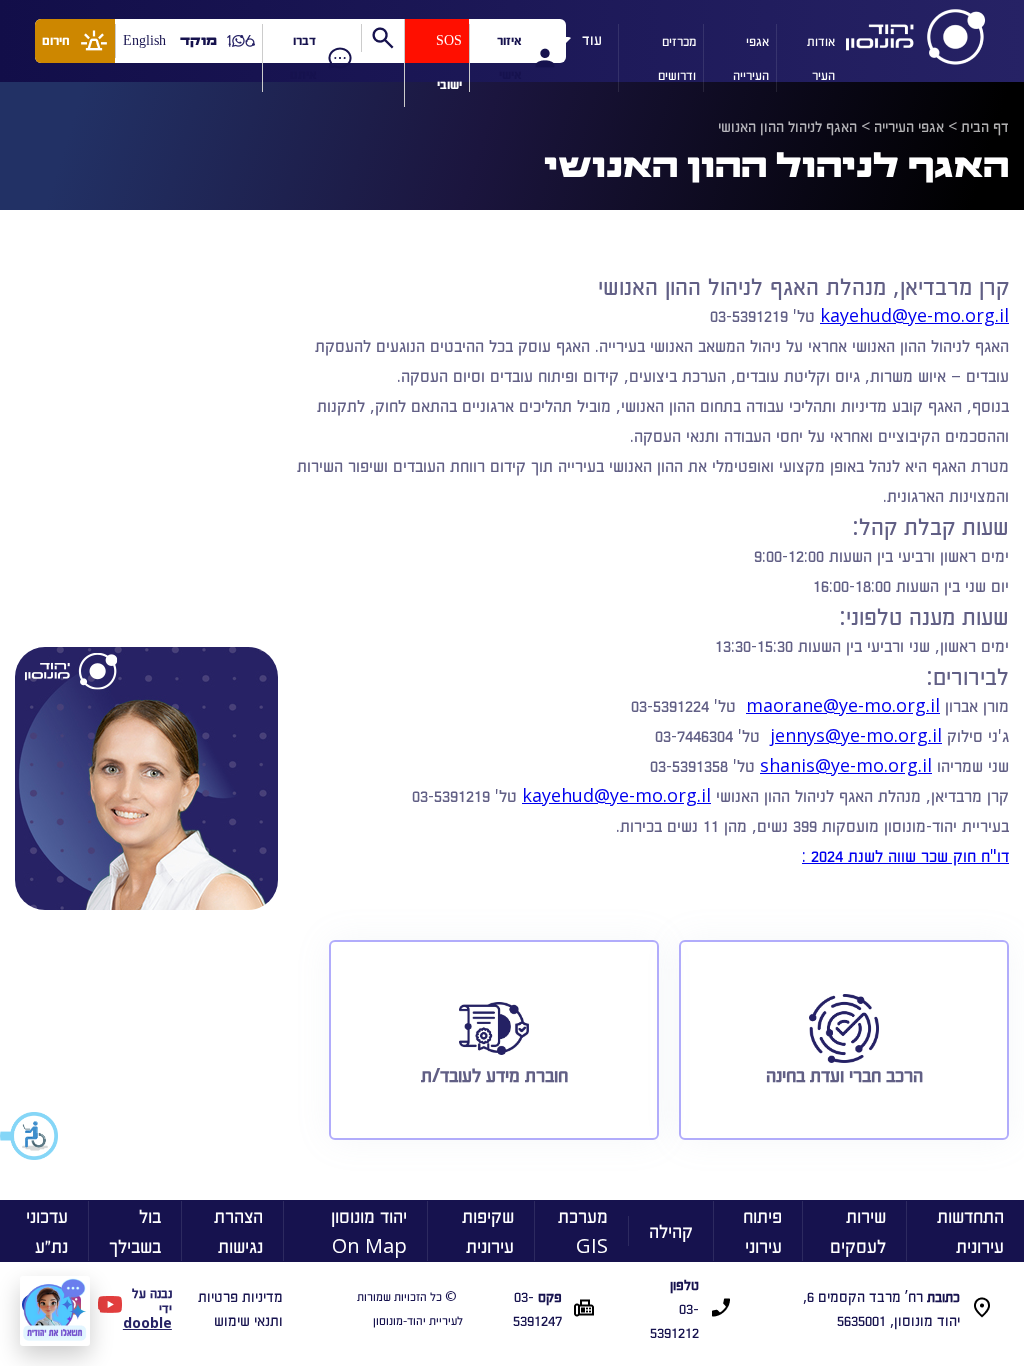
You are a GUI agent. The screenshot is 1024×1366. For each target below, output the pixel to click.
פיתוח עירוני (762, 1230)
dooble (147, 1322)
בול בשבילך (135, 1230)
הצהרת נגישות (238, 1230)
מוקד (198, 40)
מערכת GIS (583, 1230)
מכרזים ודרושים (677, 57)
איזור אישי (509, 57)
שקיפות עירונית (488, 1230)
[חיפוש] (382, 38)
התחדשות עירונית (970, 1230)
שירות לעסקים (858, 1230)
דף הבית (985, 126)
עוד (592, 36)
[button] (30, 1136)
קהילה (671, 1230)
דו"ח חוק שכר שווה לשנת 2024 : (905, 855)
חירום (56, 40)
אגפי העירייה (751, 57)
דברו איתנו (303, 57)
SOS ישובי (449, 62)
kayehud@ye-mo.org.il (914, 315)
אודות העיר (821, 57)
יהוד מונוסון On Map (369, 1230)
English (144, 40)
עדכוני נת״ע (47, 1230)
